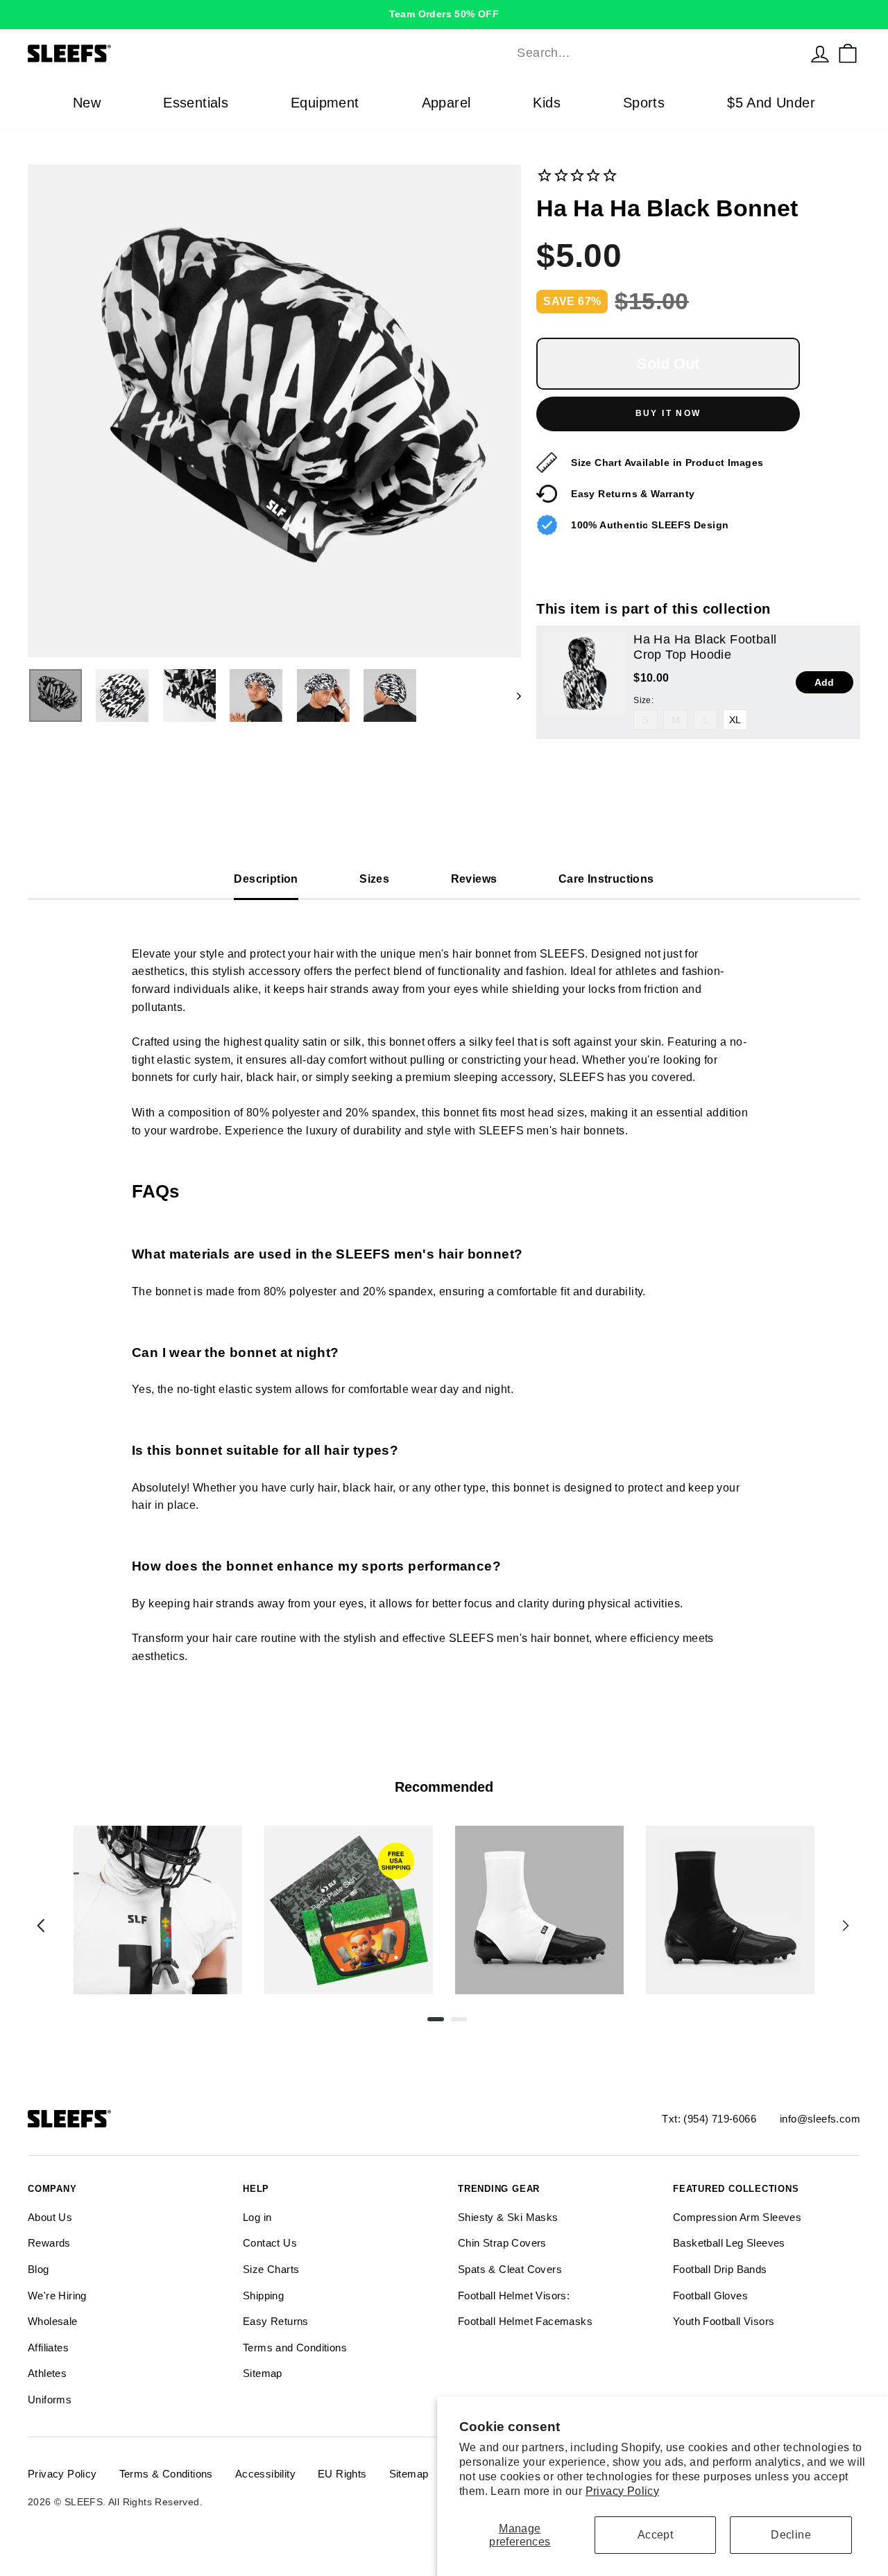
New (87, 103)
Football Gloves (710, 2296)
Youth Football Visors (724, 2321)
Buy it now (668, 413)
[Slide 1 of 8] (158, 1910)
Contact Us (270, 2243)
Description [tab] (266, 879)
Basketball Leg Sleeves (729, 2243)
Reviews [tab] (474, 879)
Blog (39, 2269)
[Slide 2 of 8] (349, 1910)
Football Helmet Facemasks (525, 2321)
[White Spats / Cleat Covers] (539, 1910)
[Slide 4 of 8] (730, 1910)
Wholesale (53, 2321)
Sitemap (263, 2373)
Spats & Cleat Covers (510, 2269)
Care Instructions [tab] (606, 879)
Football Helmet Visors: (514, 2296)
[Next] (846, 1926)
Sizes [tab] (374, 879)
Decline (791, 2535)
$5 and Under (771, 103)
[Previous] (41, 1926)
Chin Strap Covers (502, 2243)
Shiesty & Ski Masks (508, 2217)
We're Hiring (57, 2296)
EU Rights (342, 2474)
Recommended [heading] (444, 1787)
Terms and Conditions (295, 2348)
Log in (257, 2217)
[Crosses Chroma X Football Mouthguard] (158, 1910)
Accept (655, 2535)
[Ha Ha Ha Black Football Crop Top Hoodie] (585, 674)
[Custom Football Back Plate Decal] (349, 1910)
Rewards (49, 2243)
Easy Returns (276, 2321)
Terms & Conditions (166, 2474)
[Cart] (848, 53)
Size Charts (271, 2269)
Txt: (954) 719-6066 (709, 2119)
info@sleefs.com (820, 2119)
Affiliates (48, 2348)
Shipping (263, 2296)
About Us (50, 2217)
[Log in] (820, 53)
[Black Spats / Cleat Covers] (730, 1910)
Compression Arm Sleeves (737, 2217)
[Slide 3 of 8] (539, 1910)
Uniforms (50, 2400)
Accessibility (265, 2474)
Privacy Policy (623, 2491)
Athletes (47, 2373)
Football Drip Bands (720, 2269)
